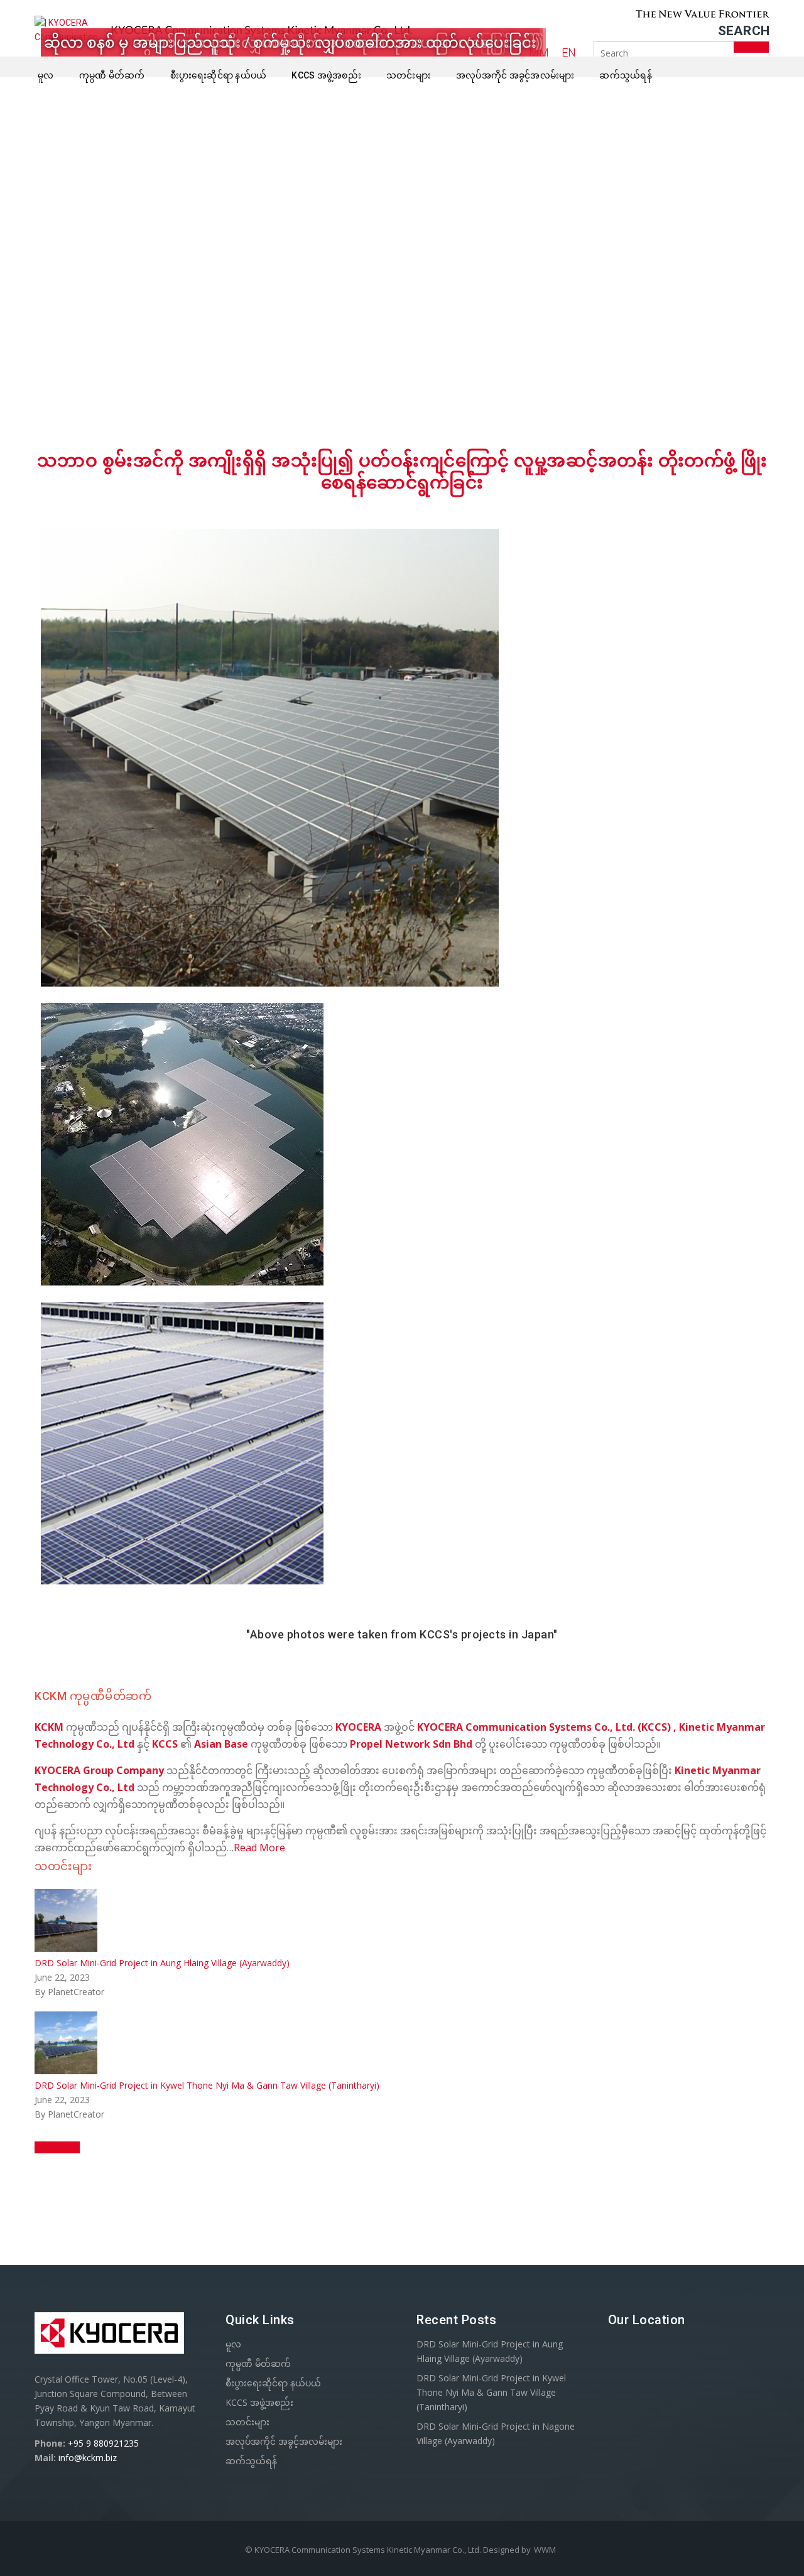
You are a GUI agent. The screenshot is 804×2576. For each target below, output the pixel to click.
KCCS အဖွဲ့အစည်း (326, 75)
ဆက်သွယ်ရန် (626, 75)
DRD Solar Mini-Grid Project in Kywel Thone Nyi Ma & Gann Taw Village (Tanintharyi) (207, 2085)
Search (744, 31)
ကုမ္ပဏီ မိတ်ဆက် (112, 75)
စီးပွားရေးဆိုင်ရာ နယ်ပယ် (219, 75)
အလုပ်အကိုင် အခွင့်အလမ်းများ (515, 75)
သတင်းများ (409, 75)
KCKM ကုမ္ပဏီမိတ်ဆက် (93, 1696)
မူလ (46, 75)
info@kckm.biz (88, 2458)
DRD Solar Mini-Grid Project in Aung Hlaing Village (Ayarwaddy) (162, 1963)
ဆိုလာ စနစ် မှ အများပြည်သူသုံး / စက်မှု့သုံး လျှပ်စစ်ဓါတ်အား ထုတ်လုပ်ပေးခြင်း (290, 42)
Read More (259, 1848)
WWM (545, 2550)
